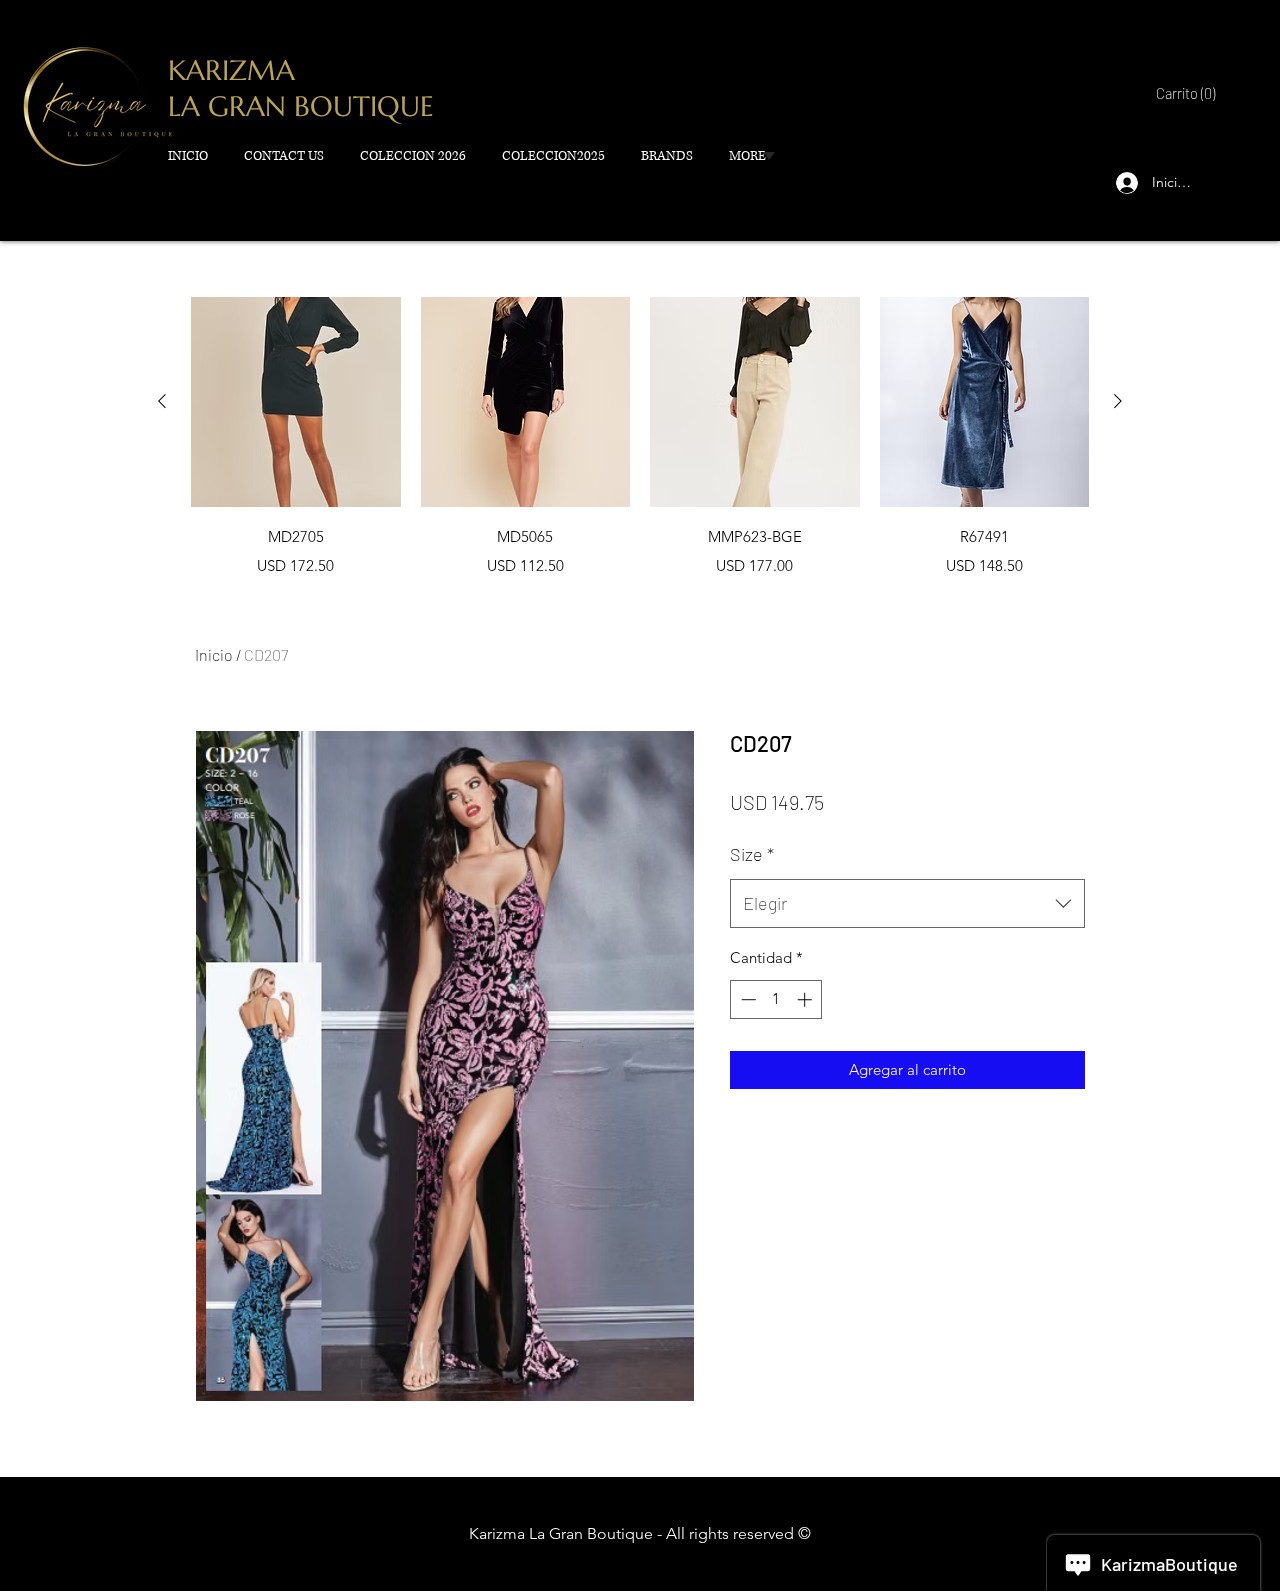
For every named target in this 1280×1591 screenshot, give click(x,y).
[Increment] (806, 999)
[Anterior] (162, 401)
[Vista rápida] (296, 402)
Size (752, 854)
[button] (1183, 94)
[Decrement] (746, 999)
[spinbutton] (776, 999)
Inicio (214, 654)
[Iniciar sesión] (1123, 182)
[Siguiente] (1118, 401)
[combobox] (907, 904)
